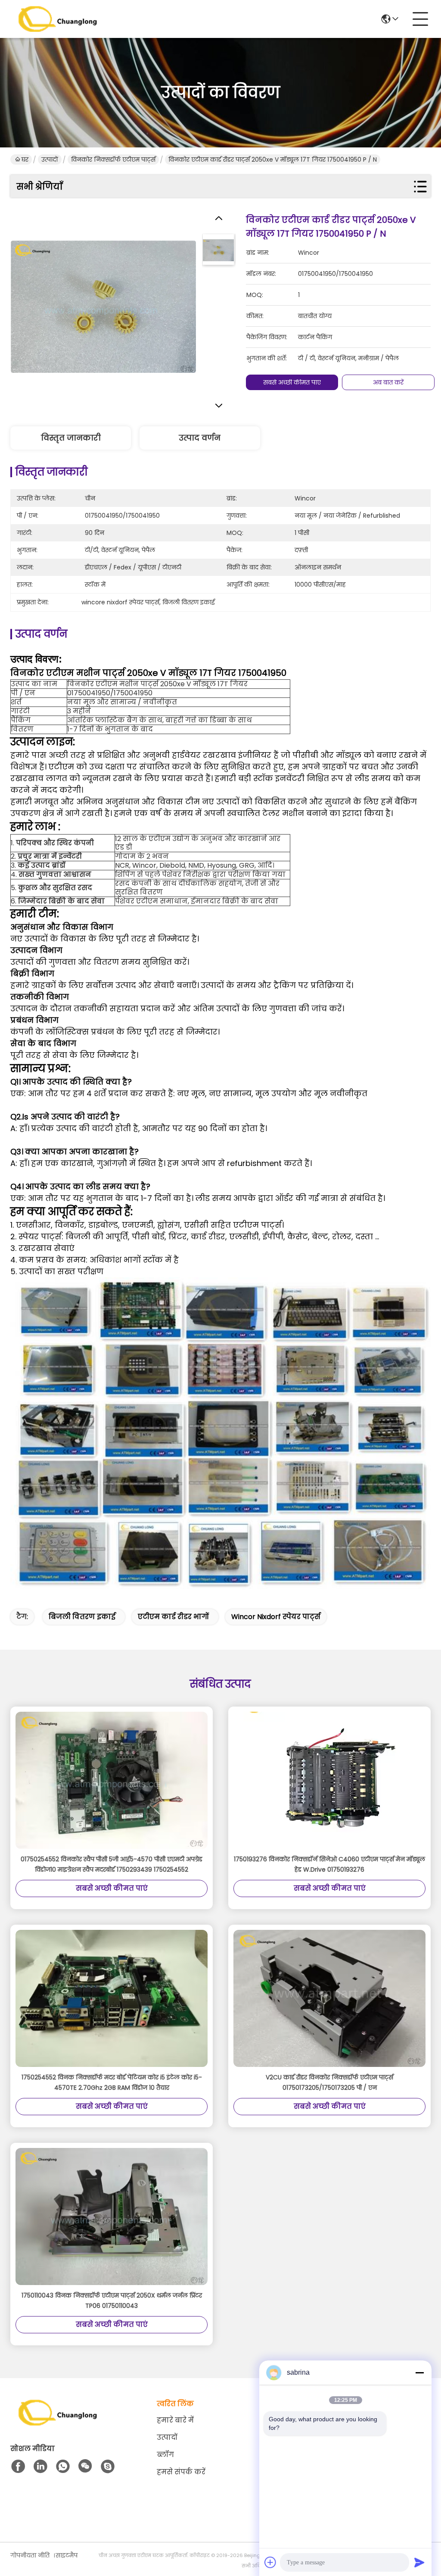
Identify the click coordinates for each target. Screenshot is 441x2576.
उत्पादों (50, 159)
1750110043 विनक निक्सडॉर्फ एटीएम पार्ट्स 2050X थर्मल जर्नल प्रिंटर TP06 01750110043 (112, 2301)
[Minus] (419, 2373)
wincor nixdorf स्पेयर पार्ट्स (276, 1617)
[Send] (419, 2562)
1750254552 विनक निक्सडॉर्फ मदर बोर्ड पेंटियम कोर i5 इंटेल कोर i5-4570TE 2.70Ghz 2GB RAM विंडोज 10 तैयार (112, 2082)
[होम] (58, 2423)
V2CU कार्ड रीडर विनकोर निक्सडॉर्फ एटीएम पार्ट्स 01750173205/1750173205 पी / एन (329, 2082)
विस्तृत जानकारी (71, 438)
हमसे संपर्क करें (181, 2472)
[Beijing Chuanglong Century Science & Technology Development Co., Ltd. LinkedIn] (40, 2467)
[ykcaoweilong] (108, 2467)
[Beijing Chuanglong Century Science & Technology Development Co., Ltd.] (58, 19)
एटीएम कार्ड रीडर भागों (173, 1617)
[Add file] (270, 2562)
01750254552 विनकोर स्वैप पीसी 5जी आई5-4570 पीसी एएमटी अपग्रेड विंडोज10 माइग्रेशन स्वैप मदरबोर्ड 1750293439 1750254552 (112, 1864)
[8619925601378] (63, 2467)
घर (25, 159)
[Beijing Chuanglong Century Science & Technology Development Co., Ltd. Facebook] (18, 2467)
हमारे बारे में (175, 2420)
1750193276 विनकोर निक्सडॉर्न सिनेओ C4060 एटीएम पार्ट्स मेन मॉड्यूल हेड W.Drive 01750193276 (329, 1864)
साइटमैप (67, 2555)
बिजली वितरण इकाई (82, 1617)
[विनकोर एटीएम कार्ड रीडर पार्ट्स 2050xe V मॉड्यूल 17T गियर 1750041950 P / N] (103, 306)
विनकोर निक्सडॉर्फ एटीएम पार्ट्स (113, 159)
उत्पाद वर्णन (200, 438)
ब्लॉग (165, 2455)
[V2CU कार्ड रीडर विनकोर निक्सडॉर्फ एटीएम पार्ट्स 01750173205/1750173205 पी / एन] (329, 1999)
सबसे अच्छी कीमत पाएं (292, 382)
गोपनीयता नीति (30, 2555)
